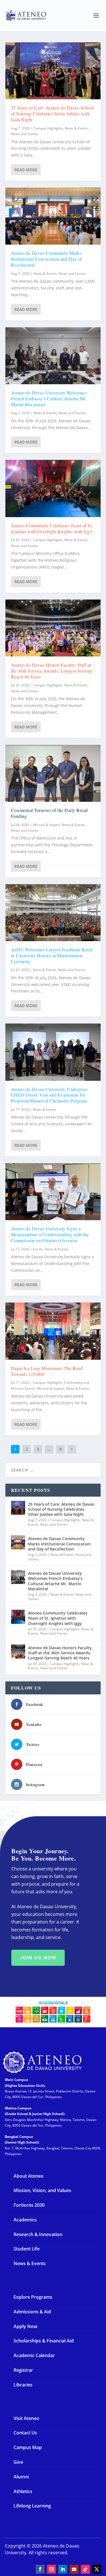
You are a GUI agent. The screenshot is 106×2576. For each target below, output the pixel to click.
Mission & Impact (46, 825)
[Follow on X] (97, 2569)
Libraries (23, 2385)
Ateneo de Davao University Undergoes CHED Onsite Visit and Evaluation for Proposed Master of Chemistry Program (49, 1095)
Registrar (23, 2370)
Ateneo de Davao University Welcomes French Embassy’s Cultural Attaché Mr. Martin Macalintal (49, 398)
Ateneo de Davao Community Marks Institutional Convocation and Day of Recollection (46, 259)
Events (38, 1249)
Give (18, 2462)
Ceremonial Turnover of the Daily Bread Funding (49, 813)
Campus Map (28, 2447)
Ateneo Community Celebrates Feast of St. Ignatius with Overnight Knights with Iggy (52, 528)
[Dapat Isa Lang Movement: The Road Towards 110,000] (53, 1331)
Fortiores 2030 (29, 2205)
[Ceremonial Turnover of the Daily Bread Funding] (53, 773)
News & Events (76, 128)
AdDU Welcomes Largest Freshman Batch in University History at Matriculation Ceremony (52, 955)
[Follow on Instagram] (51, 2569)
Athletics (23, 2491)
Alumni (21, 2477)
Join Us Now (38, 1958)
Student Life (27, 2249)
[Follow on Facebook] (40, 2569)
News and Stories (25, 134)
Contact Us (25, 2433)
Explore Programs (33, 2297)
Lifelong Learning (32, 2506)
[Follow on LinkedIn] (63, 2569)
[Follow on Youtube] (74, 2569)
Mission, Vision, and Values (42, 2190)
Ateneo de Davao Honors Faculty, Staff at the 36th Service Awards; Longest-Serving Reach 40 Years (52, 671)
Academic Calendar (34, 2355)
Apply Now (25, 2326)
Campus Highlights (48, 128)
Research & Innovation (38, 2234)
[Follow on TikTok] (85, 2569)
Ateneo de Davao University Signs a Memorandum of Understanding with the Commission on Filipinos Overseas (50, 1234)
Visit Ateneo (26, 2418)
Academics (25, 2220)
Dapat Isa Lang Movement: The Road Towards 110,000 (47, 1371)
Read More (26, 170)
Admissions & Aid (32, 2312)
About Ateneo (29, 2176)
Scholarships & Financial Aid (44, 2341)
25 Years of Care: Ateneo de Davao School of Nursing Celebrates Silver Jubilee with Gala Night (52, 114)
